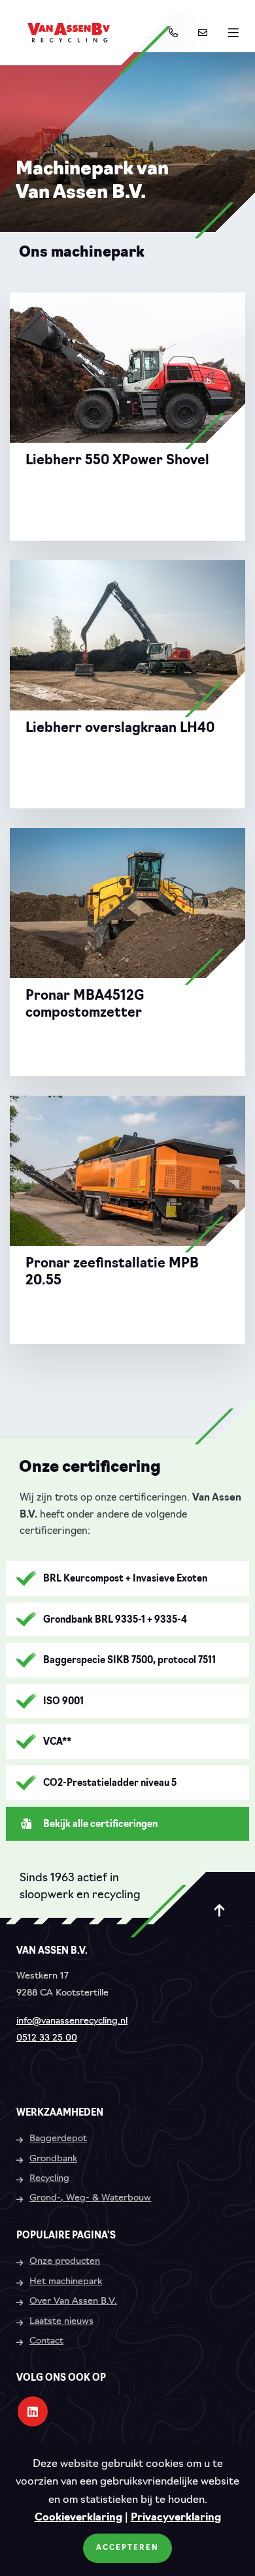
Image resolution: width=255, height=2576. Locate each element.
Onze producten (65, 2262)
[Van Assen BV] (69, 33)
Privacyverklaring (176, 2518)
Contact (46, 2341)
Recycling (49, 2179)
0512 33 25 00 (47, 2038)
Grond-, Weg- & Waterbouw (90, 2198)
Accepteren (127, 2548)
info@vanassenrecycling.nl (72, 2021)
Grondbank (53, 2159)
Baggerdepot (58, 2139)
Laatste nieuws (61, 2322)
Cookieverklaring (78, 2518)
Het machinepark (66, 2282)
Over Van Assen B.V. (73, 2301)
